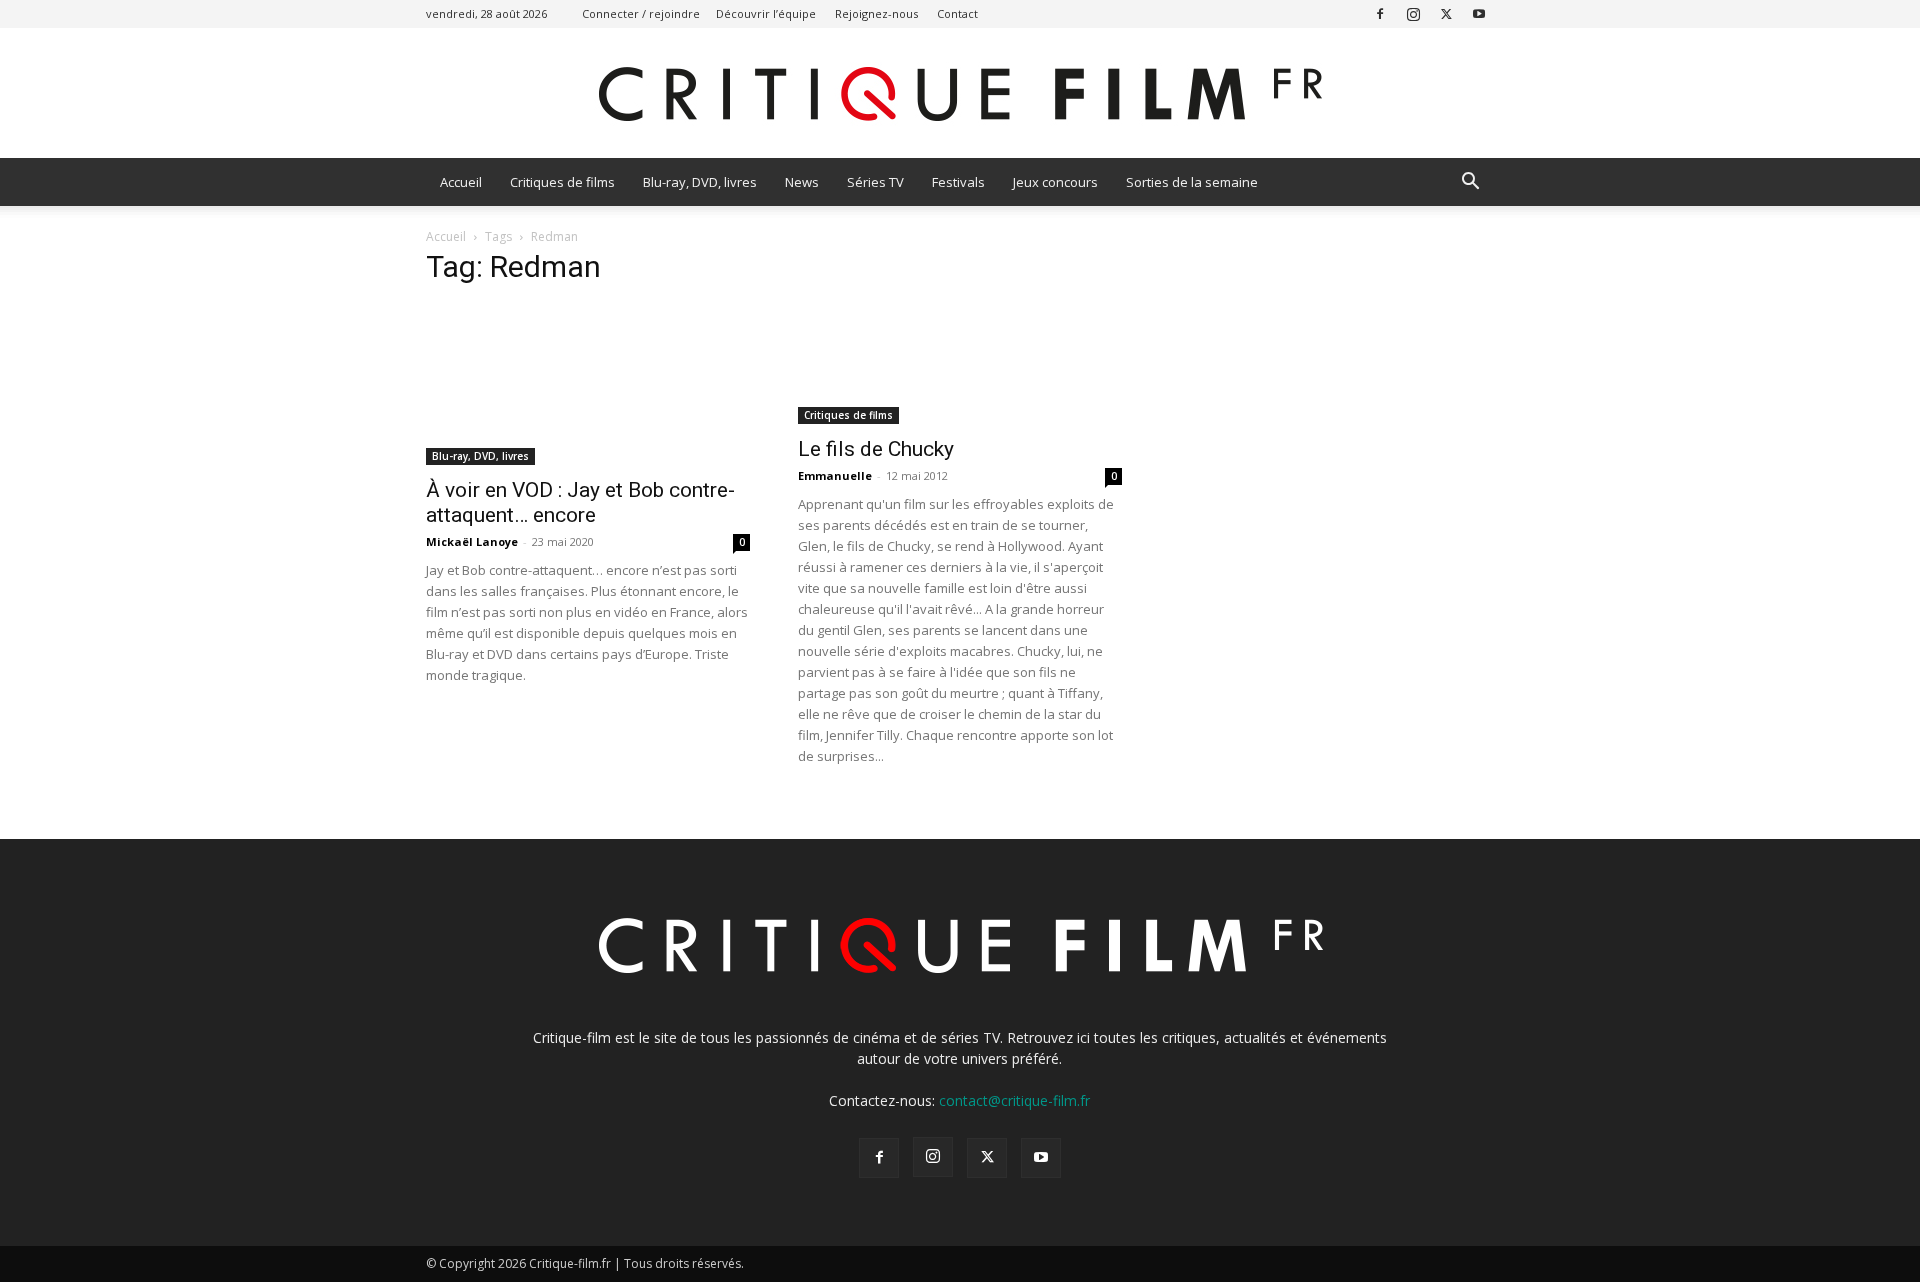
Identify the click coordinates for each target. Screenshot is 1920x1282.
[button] (1470, 183)
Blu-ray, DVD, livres (700, 182)
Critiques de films (562, 182)
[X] (1446, 13)
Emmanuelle (835, 475)
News (802, 182)
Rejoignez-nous (876, 13)
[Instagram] (1413, 13)
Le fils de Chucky (876, 449)
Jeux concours (1055, 182)
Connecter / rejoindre (641, 13)
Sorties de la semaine (1192, 182)
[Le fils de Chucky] (960, 364)
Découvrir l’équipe (766, 13)
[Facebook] (1380, 13)
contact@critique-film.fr (1014, 1100)
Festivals (958, 182)
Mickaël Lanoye (472, 541)
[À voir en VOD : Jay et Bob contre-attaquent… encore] (588, 385)
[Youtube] (1479, 13)
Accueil (461, 182)
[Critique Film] (960, 94)
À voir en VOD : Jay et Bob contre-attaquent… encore (580, 502)
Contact (957, 13)
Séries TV (875, 182)
